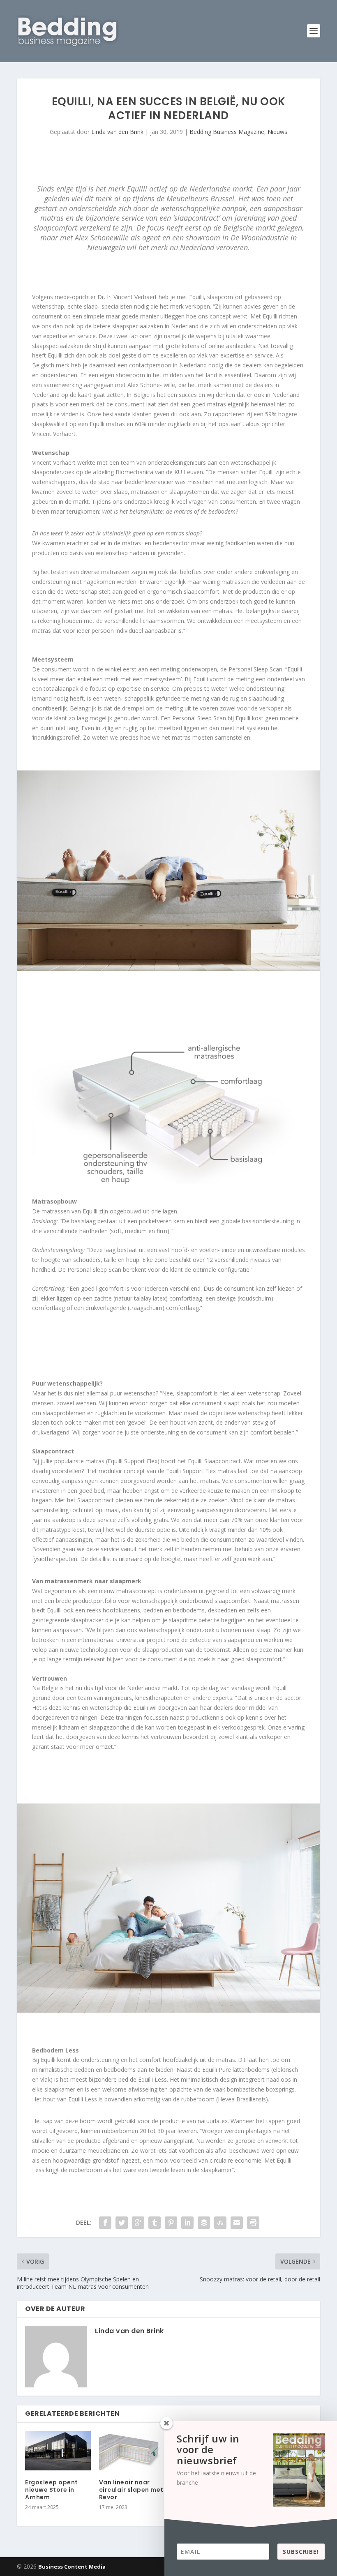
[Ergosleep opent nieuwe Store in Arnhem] (58, 2451)
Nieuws (277, 132)
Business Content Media (72, 2567)
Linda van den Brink (117, 132)
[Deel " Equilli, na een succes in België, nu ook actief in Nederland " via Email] (237, 2223)
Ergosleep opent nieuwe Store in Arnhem (52, 2490)
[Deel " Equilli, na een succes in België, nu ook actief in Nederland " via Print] (253, 2223)
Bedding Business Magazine (227, 132)
